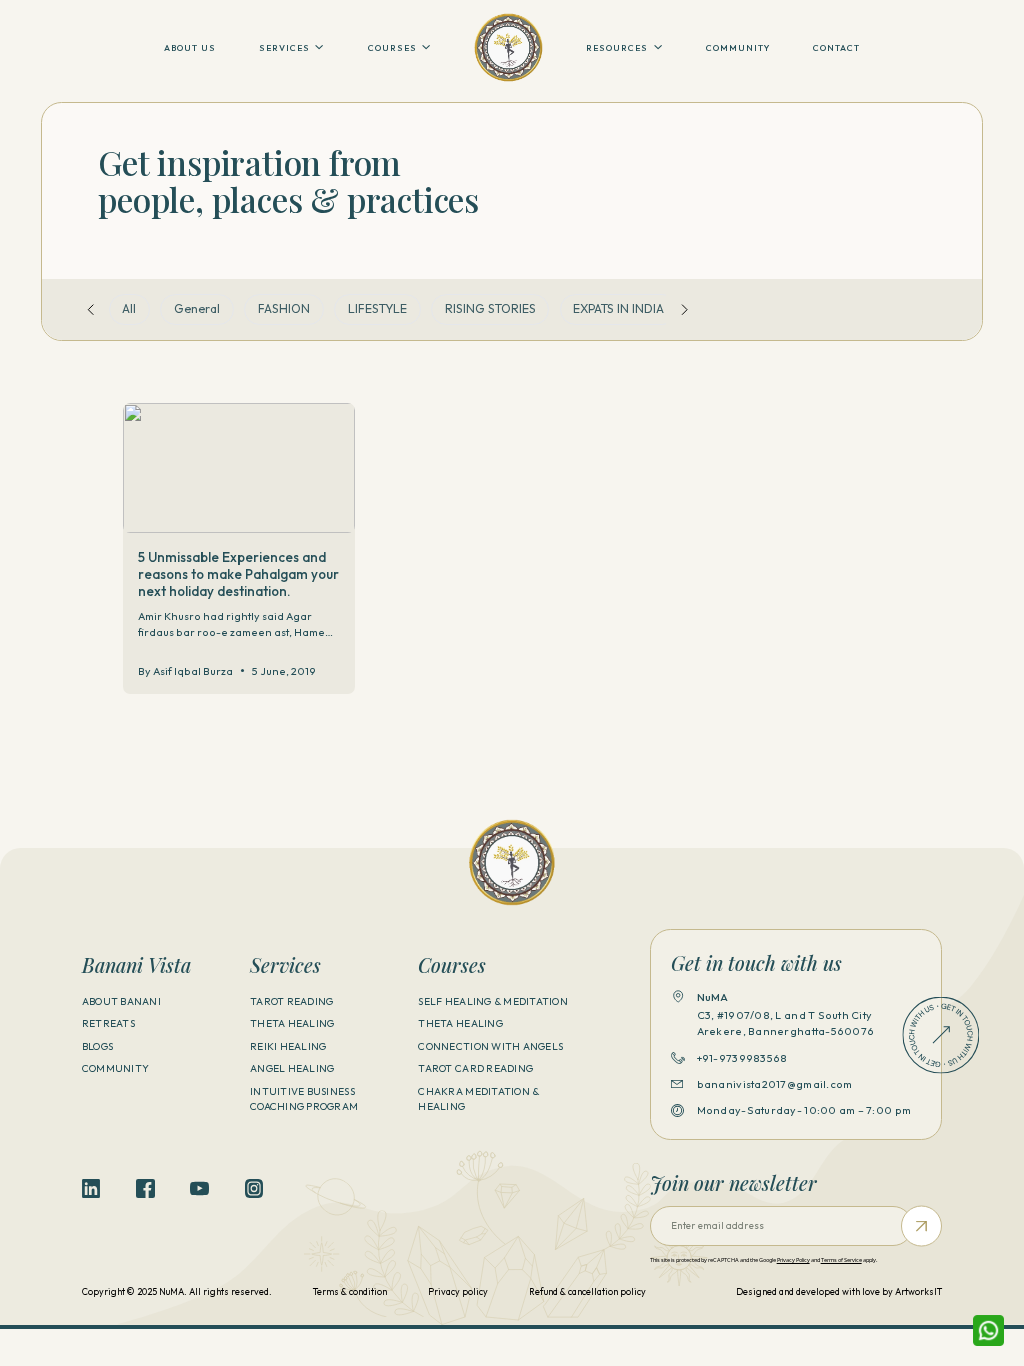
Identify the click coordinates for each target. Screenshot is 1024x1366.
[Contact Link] (941, 1034)
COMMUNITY (738, 47)
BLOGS (97, 1046)
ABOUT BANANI (121, 1001)
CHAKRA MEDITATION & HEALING (478, 1099)
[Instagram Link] (254, 1188)
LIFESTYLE (377, 308)
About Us (190, 47)
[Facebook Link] (145, 1188)
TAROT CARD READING (475, 1068)
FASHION (284, 308)
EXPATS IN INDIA (618, 308)
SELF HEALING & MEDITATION (492, 1001)
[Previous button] (90, 309)
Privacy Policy (793, 1260)
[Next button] (684, 309)
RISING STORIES (490, 308)
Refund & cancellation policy (587, 1291)
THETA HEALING (292, 1023)
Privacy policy (458, 1291)
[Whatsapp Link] (988, 1330)
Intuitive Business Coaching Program (304, 1099)
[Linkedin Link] (91, 1188)
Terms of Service (841, 1260)
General (197, 308)
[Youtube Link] (199, 1188)
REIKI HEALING (288, 1046)
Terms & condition (350, 1291)
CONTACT (836, 47)
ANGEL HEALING (292, 1068)
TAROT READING (291, 1001)
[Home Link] (508, 47)
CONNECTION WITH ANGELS (490, 1046)
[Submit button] (921, 1226)
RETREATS (108, 1023)
